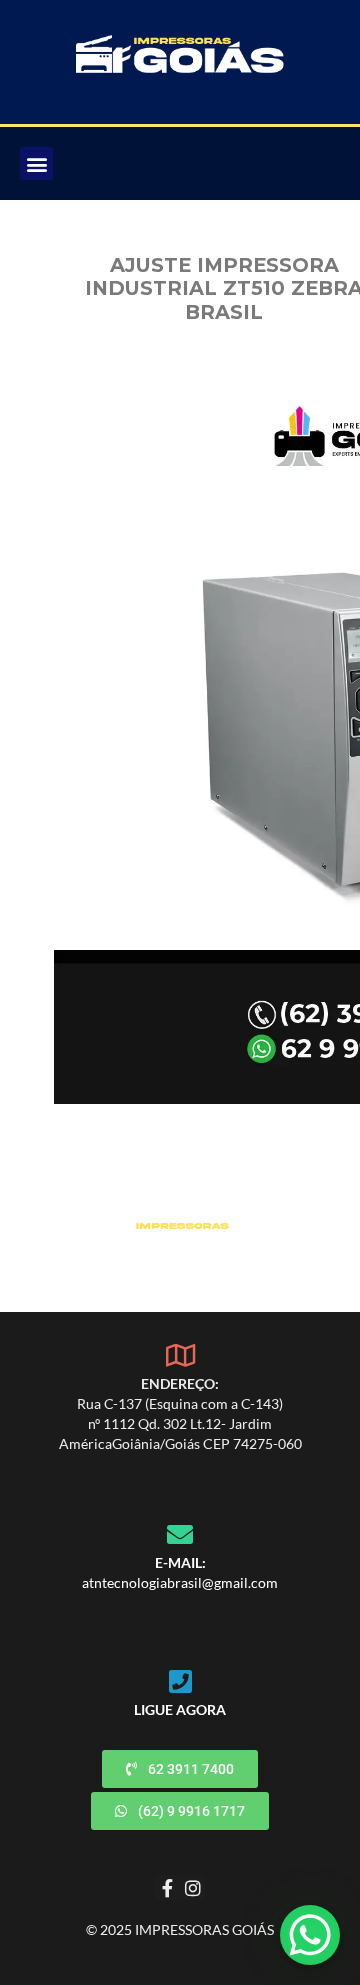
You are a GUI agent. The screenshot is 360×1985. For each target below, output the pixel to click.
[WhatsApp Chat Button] (310, 1935)
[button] (36, 163)
